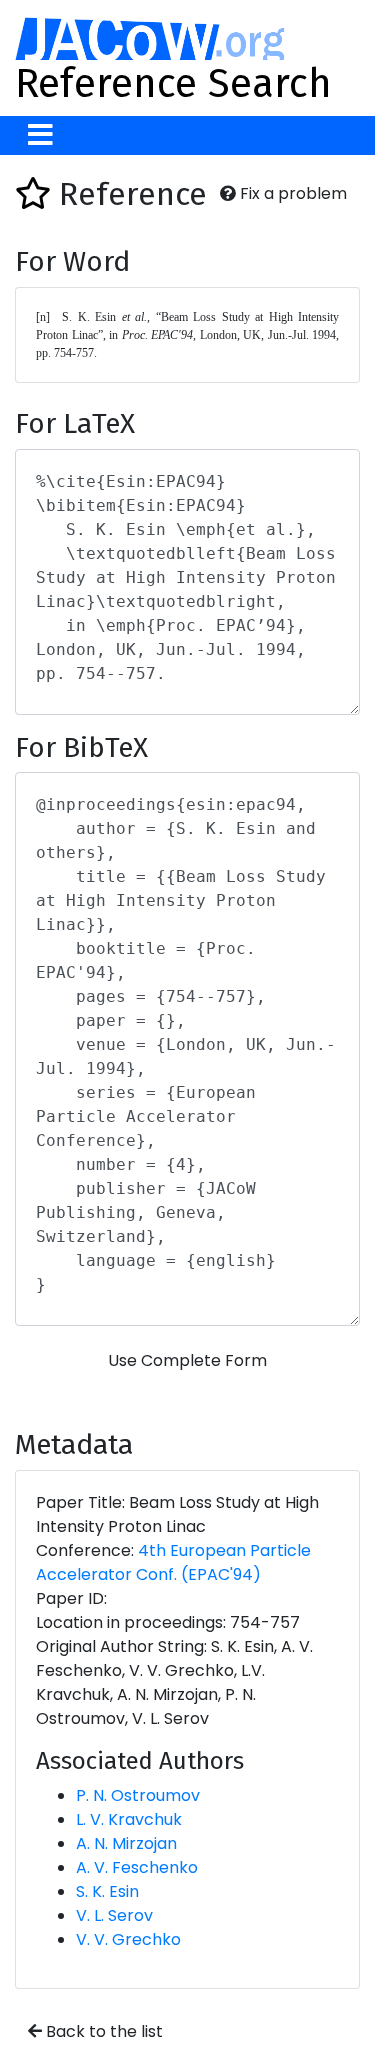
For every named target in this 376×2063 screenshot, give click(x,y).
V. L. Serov (114, 1915)
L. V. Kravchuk (129, 1819)
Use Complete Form (187, 1360)
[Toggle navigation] (40, 135)
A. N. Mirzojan (126, 1843)
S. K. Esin (107, 1891)
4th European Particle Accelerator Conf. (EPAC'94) (173, 1562)
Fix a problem (291, 193)
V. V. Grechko (128, 1939)
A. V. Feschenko (137, 1867)
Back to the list (102, 2031)
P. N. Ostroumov (138, 1795)
